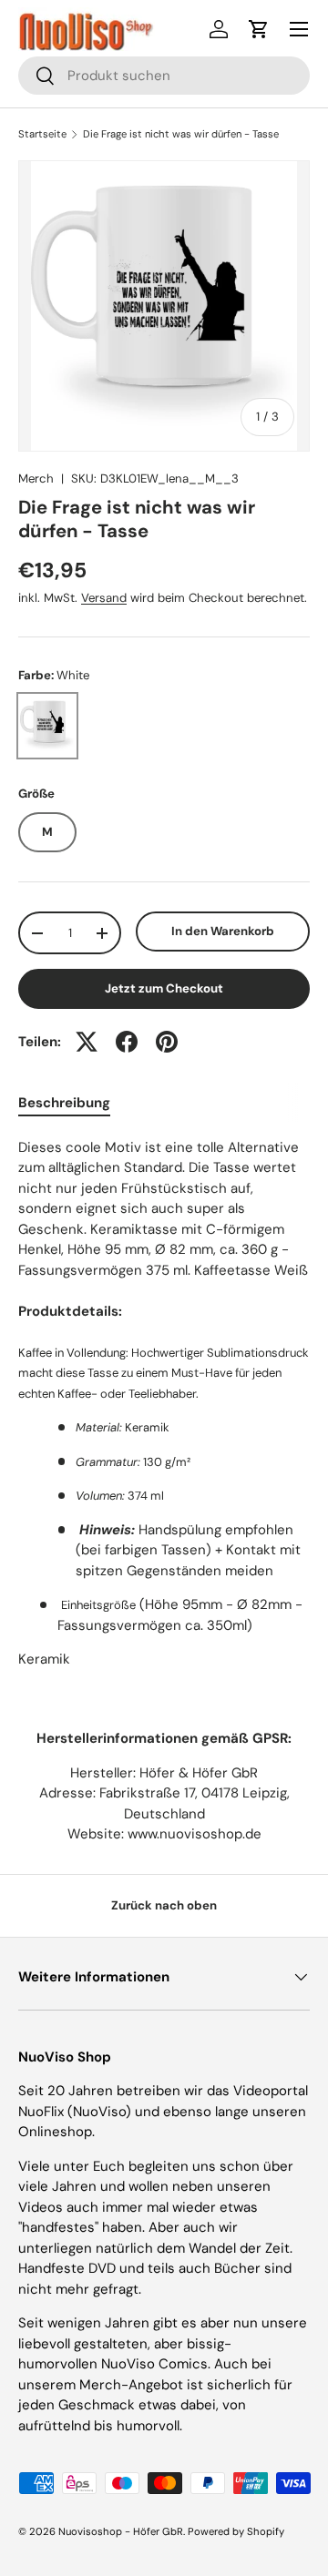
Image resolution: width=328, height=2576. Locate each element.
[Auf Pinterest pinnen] (167, 1042)
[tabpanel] (164, 1404)
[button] (259, 29)
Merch (36, 479)
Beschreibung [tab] (64, 1103)
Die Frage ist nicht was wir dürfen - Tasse (181, 134)
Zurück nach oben (164, 1905)
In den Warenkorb (223, 931)
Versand (104, 598)
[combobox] (164, 76)
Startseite (42, 134)
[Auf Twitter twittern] (87, 1042)
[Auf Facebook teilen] (127, 1042)
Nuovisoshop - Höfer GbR (121, 2531)
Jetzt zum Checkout (164, 988)
